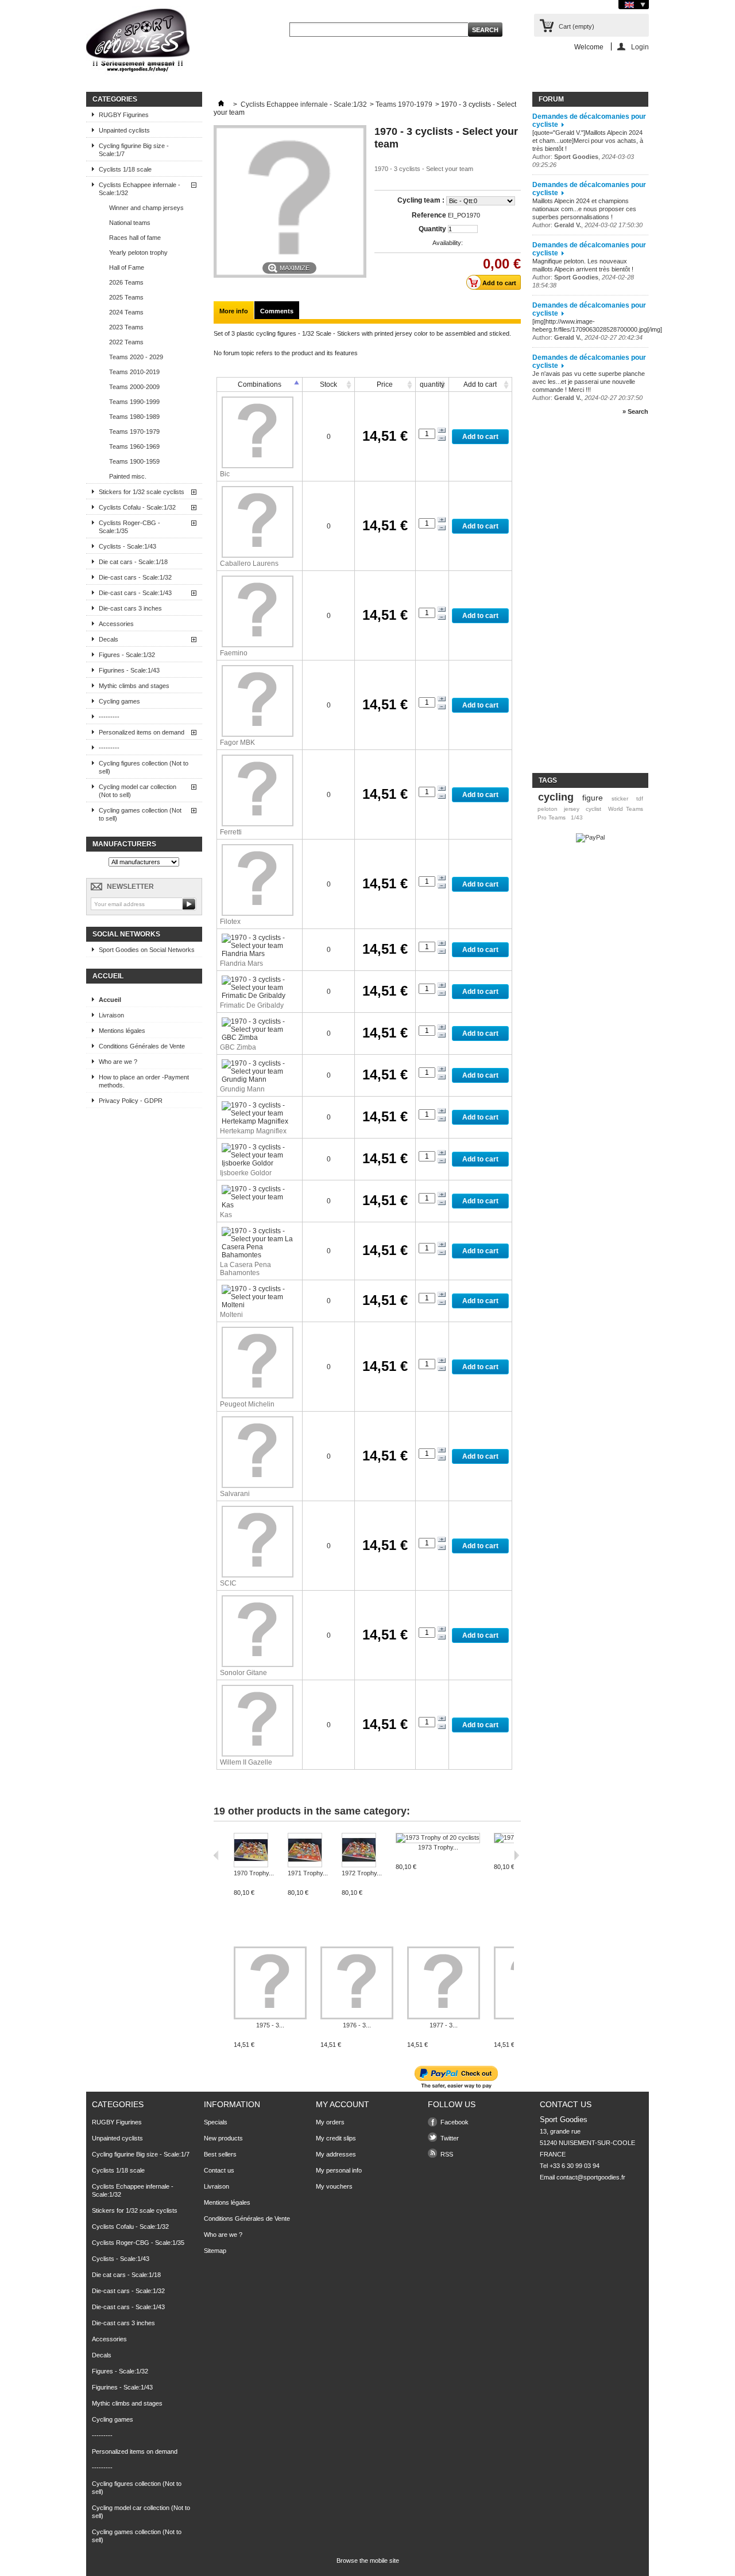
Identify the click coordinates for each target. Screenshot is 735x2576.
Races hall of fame (135, 238)
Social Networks (126, 934)
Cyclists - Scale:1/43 (127, 546)
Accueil (108, 976)
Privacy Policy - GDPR (131, 1101)
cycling (556, 797)
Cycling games (119, 701)
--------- (109, 717)
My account (343, 2104)
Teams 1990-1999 (134, 402)
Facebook (454, 2122)
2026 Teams (126, 282)
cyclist (593, 809)
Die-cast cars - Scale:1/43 (135, 593)
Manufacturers (124, 844)
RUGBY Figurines (124, 115)
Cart (577, 26)
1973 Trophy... (438, 1847)
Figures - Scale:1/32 (127, 655)
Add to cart (480, 384)
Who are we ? (118, 1062)
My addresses (336, 2154)
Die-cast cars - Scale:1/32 (135, 577)
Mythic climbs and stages (134, 686)
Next (517, 1855)
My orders (330, 2122)
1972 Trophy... (362, 1873)
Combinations (260, 384)
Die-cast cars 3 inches (130, 608)
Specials (216, 2122)
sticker (620, 799)
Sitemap (215, 2251)
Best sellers (220, 2154)
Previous (216, 1855)
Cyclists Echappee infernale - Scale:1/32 (140, 189)
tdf (640, 799)
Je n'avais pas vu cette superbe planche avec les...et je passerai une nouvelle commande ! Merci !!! (589, 382)
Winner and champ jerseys (146, 208)
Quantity (432, 229)
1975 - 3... (270, 2025)
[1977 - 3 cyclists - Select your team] (444, 1984)
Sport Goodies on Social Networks (147, 950)
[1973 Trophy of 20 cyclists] (438, 1838)
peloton (548, 809)
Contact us (219, 2170)
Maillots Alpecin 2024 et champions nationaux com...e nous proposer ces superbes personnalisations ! (584, 209)
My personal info (339, 2170)
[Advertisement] (578, 599)
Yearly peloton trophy (138, 252)
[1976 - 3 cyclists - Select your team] (357, 1984)
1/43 (577, 817)
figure (593, 798)
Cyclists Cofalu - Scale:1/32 (137, 507)
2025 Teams (126, 297)
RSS (447, 2154)
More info (234, 311)
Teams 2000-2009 (134, 387)
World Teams (626, 809)
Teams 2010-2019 (134, 372)
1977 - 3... (444, 2025)
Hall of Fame (127, 267)
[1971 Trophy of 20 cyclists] (308, 1851)
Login (640, 47)
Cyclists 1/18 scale (125, 169)
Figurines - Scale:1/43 (129, 670)
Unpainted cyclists (124, 130)
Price (385, 384)
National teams (130, 223)
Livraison (111, 1015)
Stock (328, 384)
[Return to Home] (221, 104)
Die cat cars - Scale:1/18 (133, 562)
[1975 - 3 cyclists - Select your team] (270, 1984)
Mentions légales (122, 1031)
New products (223, 2138)
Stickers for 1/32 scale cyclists (142, 492)
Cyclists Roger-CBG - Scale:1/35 (129, 527)
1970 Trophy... (254, 1873)
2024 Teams (126, 312)
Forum (551, 99)
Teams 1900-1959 (134, 461)
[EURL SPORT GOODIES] (138, 42)
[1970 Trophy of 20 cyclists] (254, 1851)
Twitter (450, 2138)
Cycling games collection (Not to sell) (140, 814)
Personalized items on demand (142, 732)
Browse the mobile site (368, 2561)
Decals (109, 639)
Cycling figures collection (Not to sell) (144, 767)
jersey (572, 809)
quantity (432, 384)
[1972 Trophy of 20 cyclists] (362, 1851)
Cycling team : (422, 200)
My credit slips (336, 2138)
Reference (429, 215)
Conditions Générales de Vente (142, 1046)
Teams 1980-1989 (134, 417)
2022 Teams (126, 342)
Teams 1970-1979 (134, 432)
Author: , (587, 225)
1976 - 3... (357, 2025)
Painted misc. (128, 476)
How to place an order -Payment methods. (144, 1081)
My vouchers (334, 2186)
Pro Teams (552, 817)
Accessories (116, 624)
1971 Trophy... (308, 1873)
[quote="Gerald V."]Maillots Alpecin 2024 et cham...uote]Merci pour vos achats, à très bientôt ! (588, 141)
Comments (277, 311)
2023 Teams (126, 327)
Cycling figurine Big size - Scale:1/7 (134, 150)
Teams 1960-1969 (134, 446)
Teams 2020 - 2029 (136, 357)
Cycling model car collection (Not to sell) (138, 791)
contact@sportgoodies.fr (591, 2177)
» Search (635, 411)
